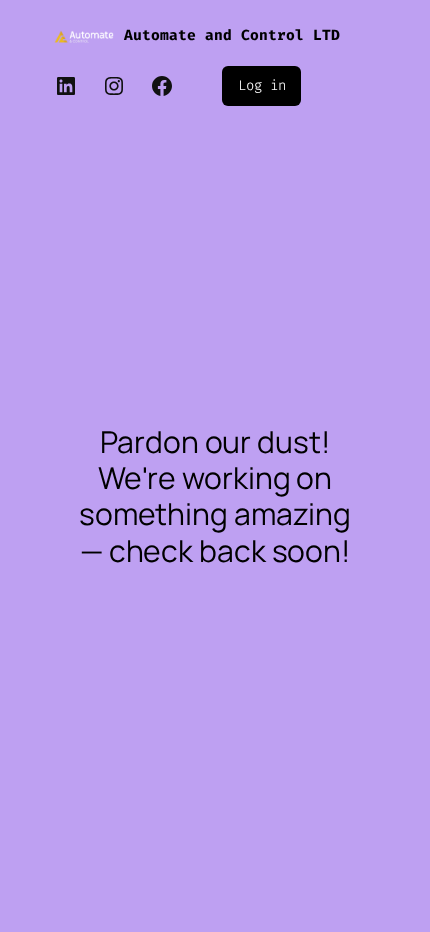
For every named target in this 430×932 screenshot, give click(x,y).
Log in (261, 85)
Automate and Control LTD (232, 35)
